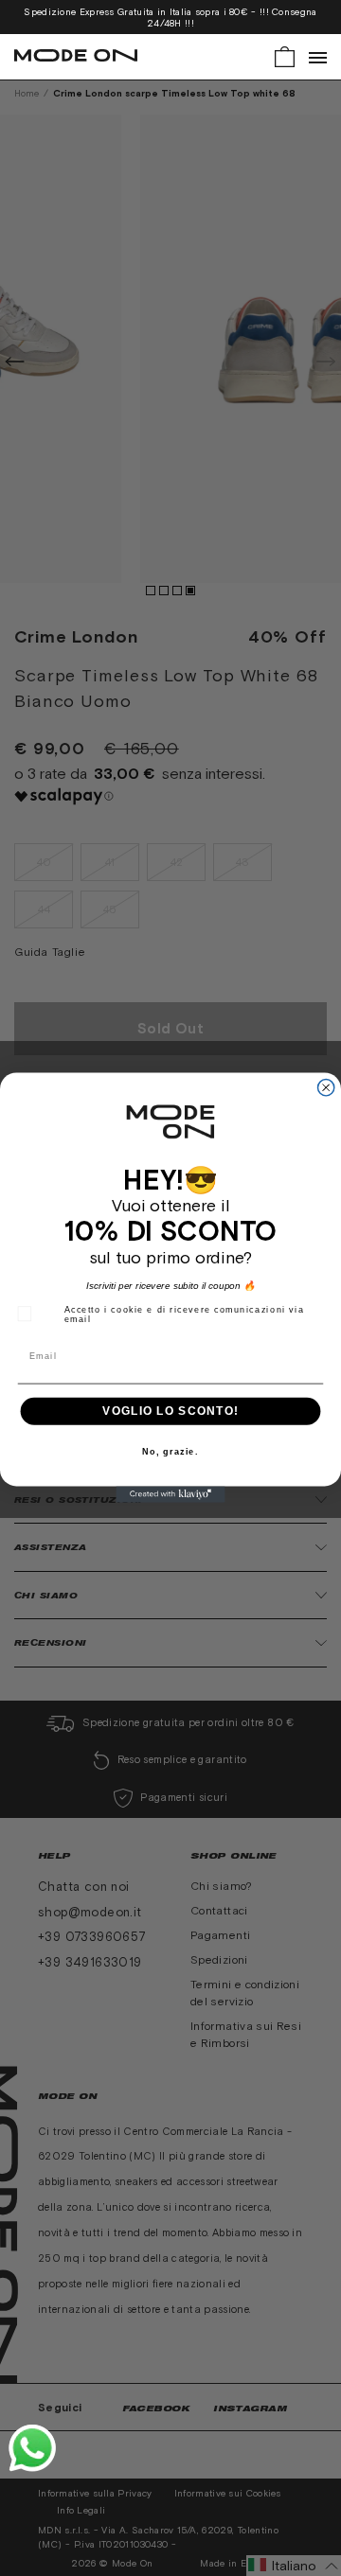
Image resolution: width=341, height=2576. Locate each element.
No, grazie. (170, 1453)
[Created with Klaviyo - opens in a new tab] (170, 1495)
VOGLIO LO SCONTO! (170, 1411)
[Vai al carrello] (285, 55)
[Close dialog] (326, 1088)
